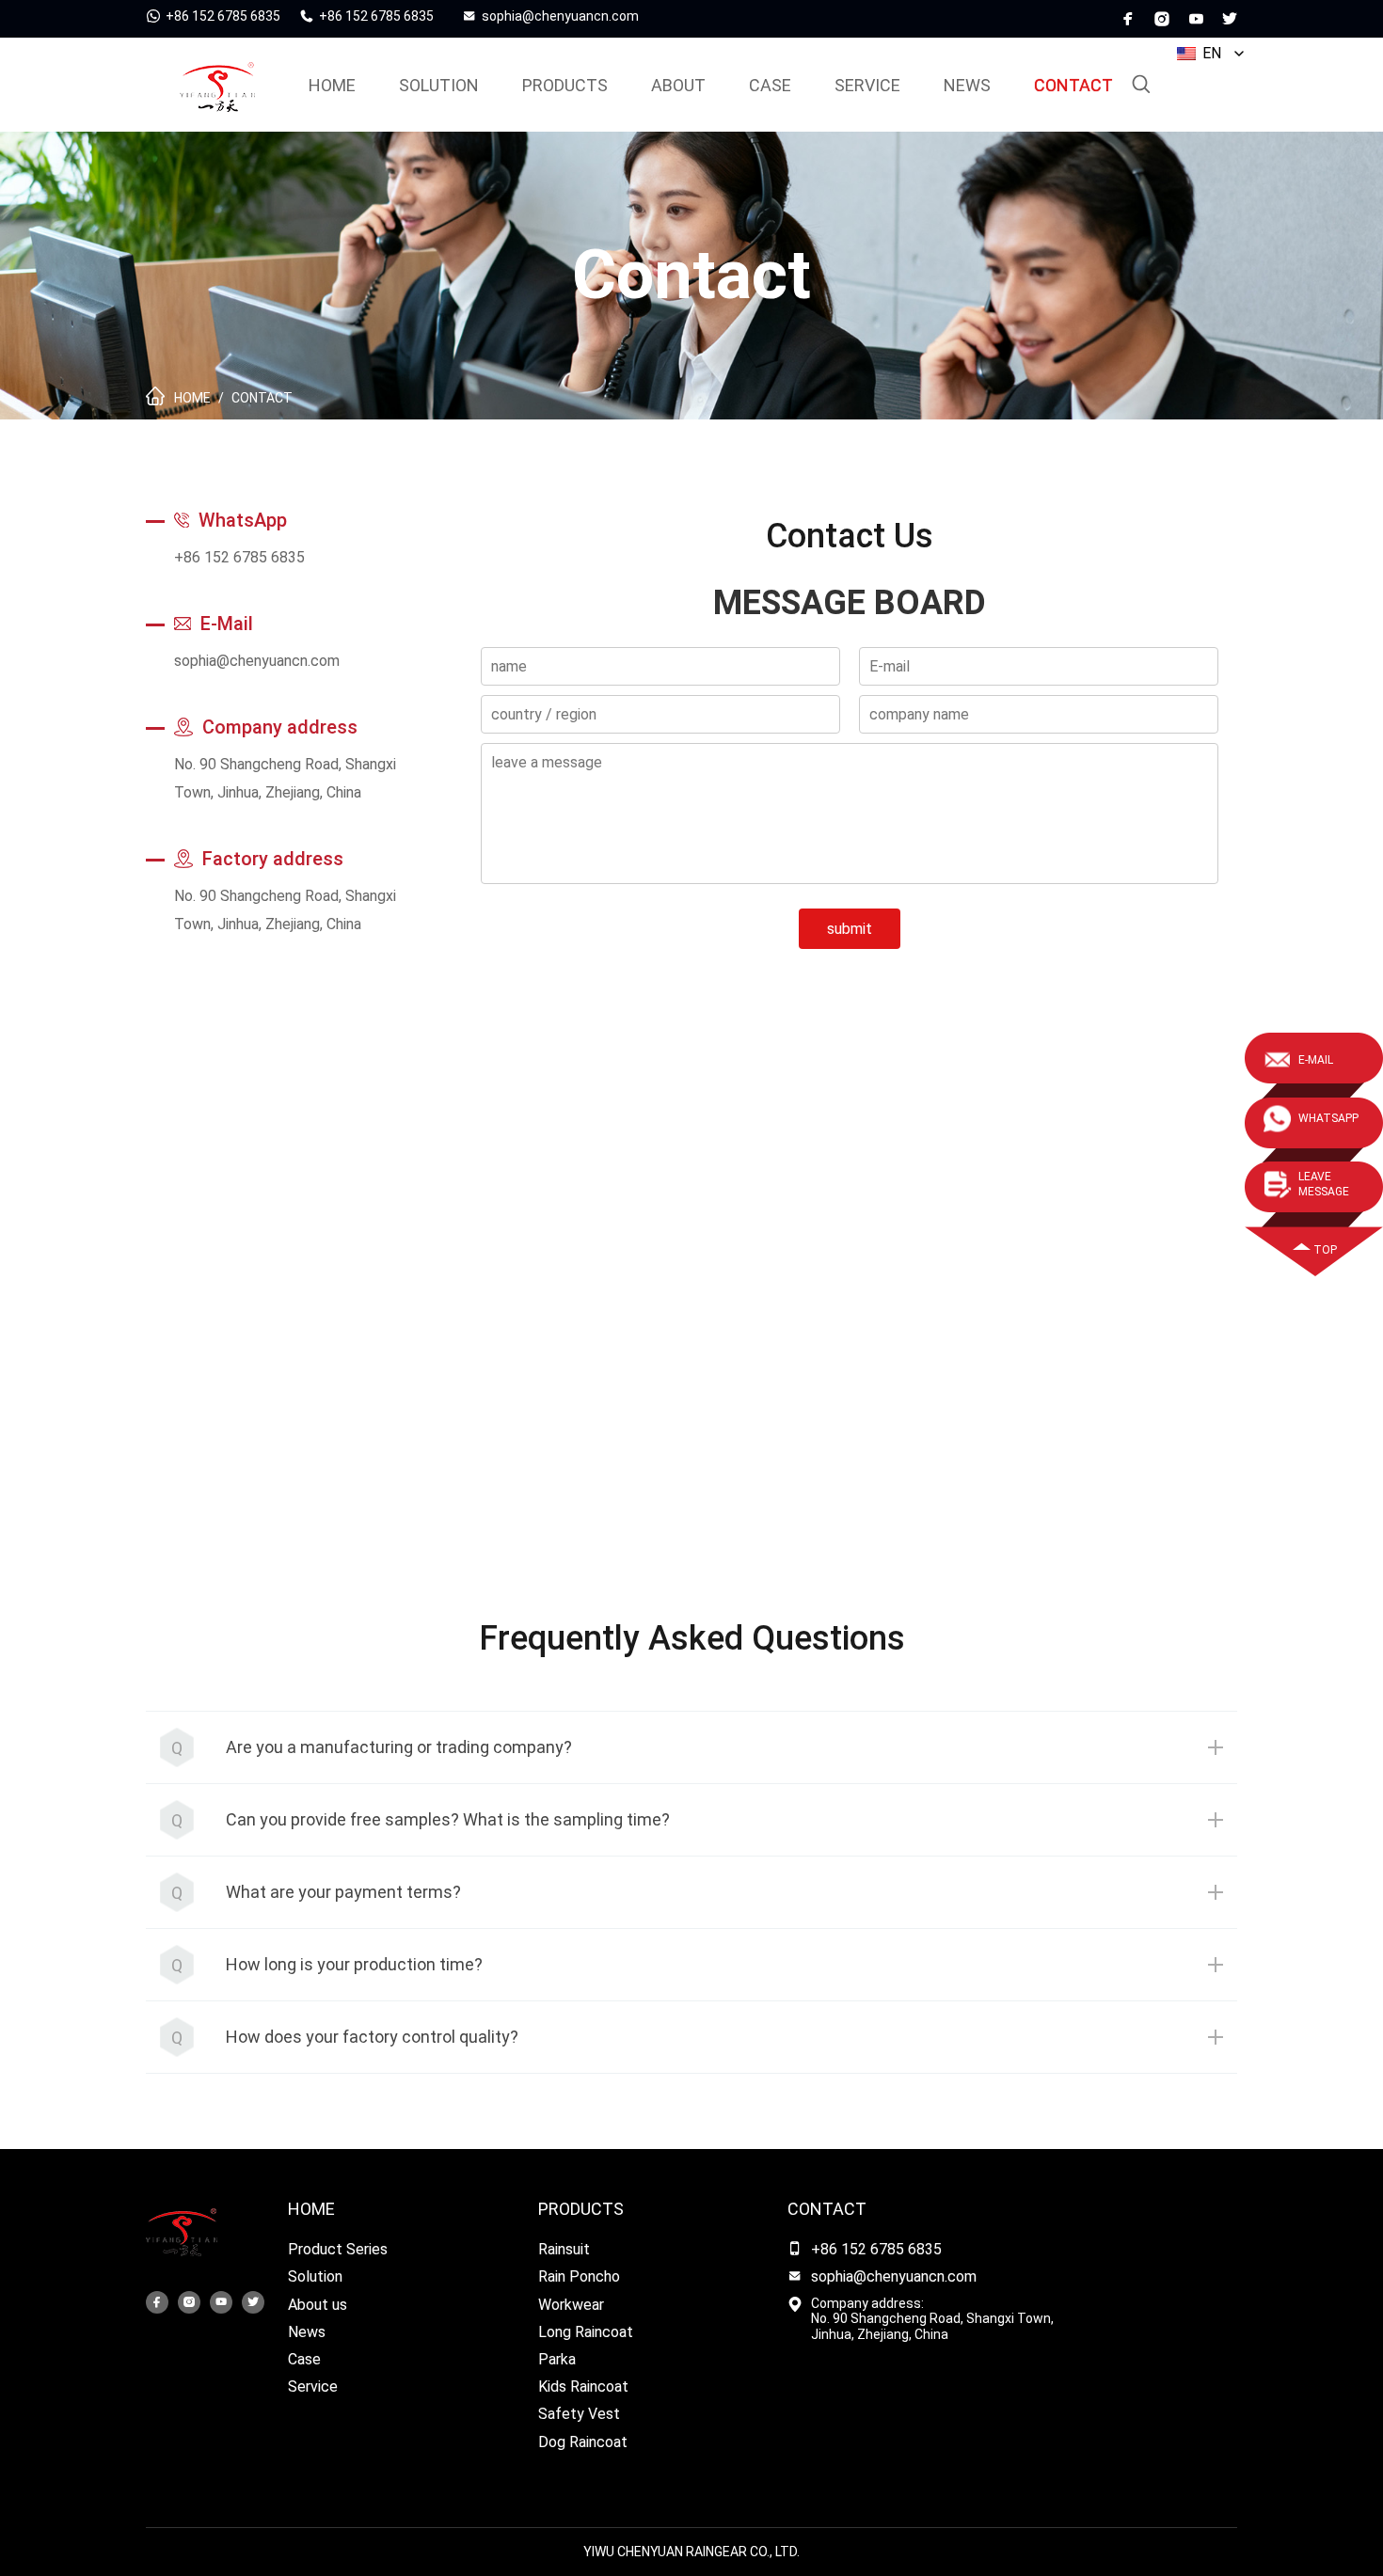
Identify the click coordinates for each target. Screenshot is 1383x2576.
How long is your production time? (354, 1964)
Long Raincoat (586, 2332)
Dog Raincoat (583, 2442)
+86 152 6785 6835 (239, 557)
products (565, 85)
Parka (557, 2359)
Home (311, 2209)
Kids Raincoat (583, 2386)
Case (304, 2359)
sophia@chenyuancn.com (257, 661)
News (967, 85)
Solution (315, 2276)
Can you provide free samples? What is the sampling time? (448, 1819)
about (678, 85)
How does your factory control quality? (372, 2037)
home (332, 85)
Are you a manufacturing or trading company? (399, 1747)
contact (827, 2209)
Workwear (571, 2305)
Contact (1073, 85)
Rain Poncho (579, 2276)
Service (313, 2386)
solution (439, 85)
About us (318, 2305)
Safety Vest (579, 2414)
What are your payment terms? (343, 1892)
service (867, 85)
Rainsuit (564, 2249)
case (770, 85)
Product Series (338, 2249)
